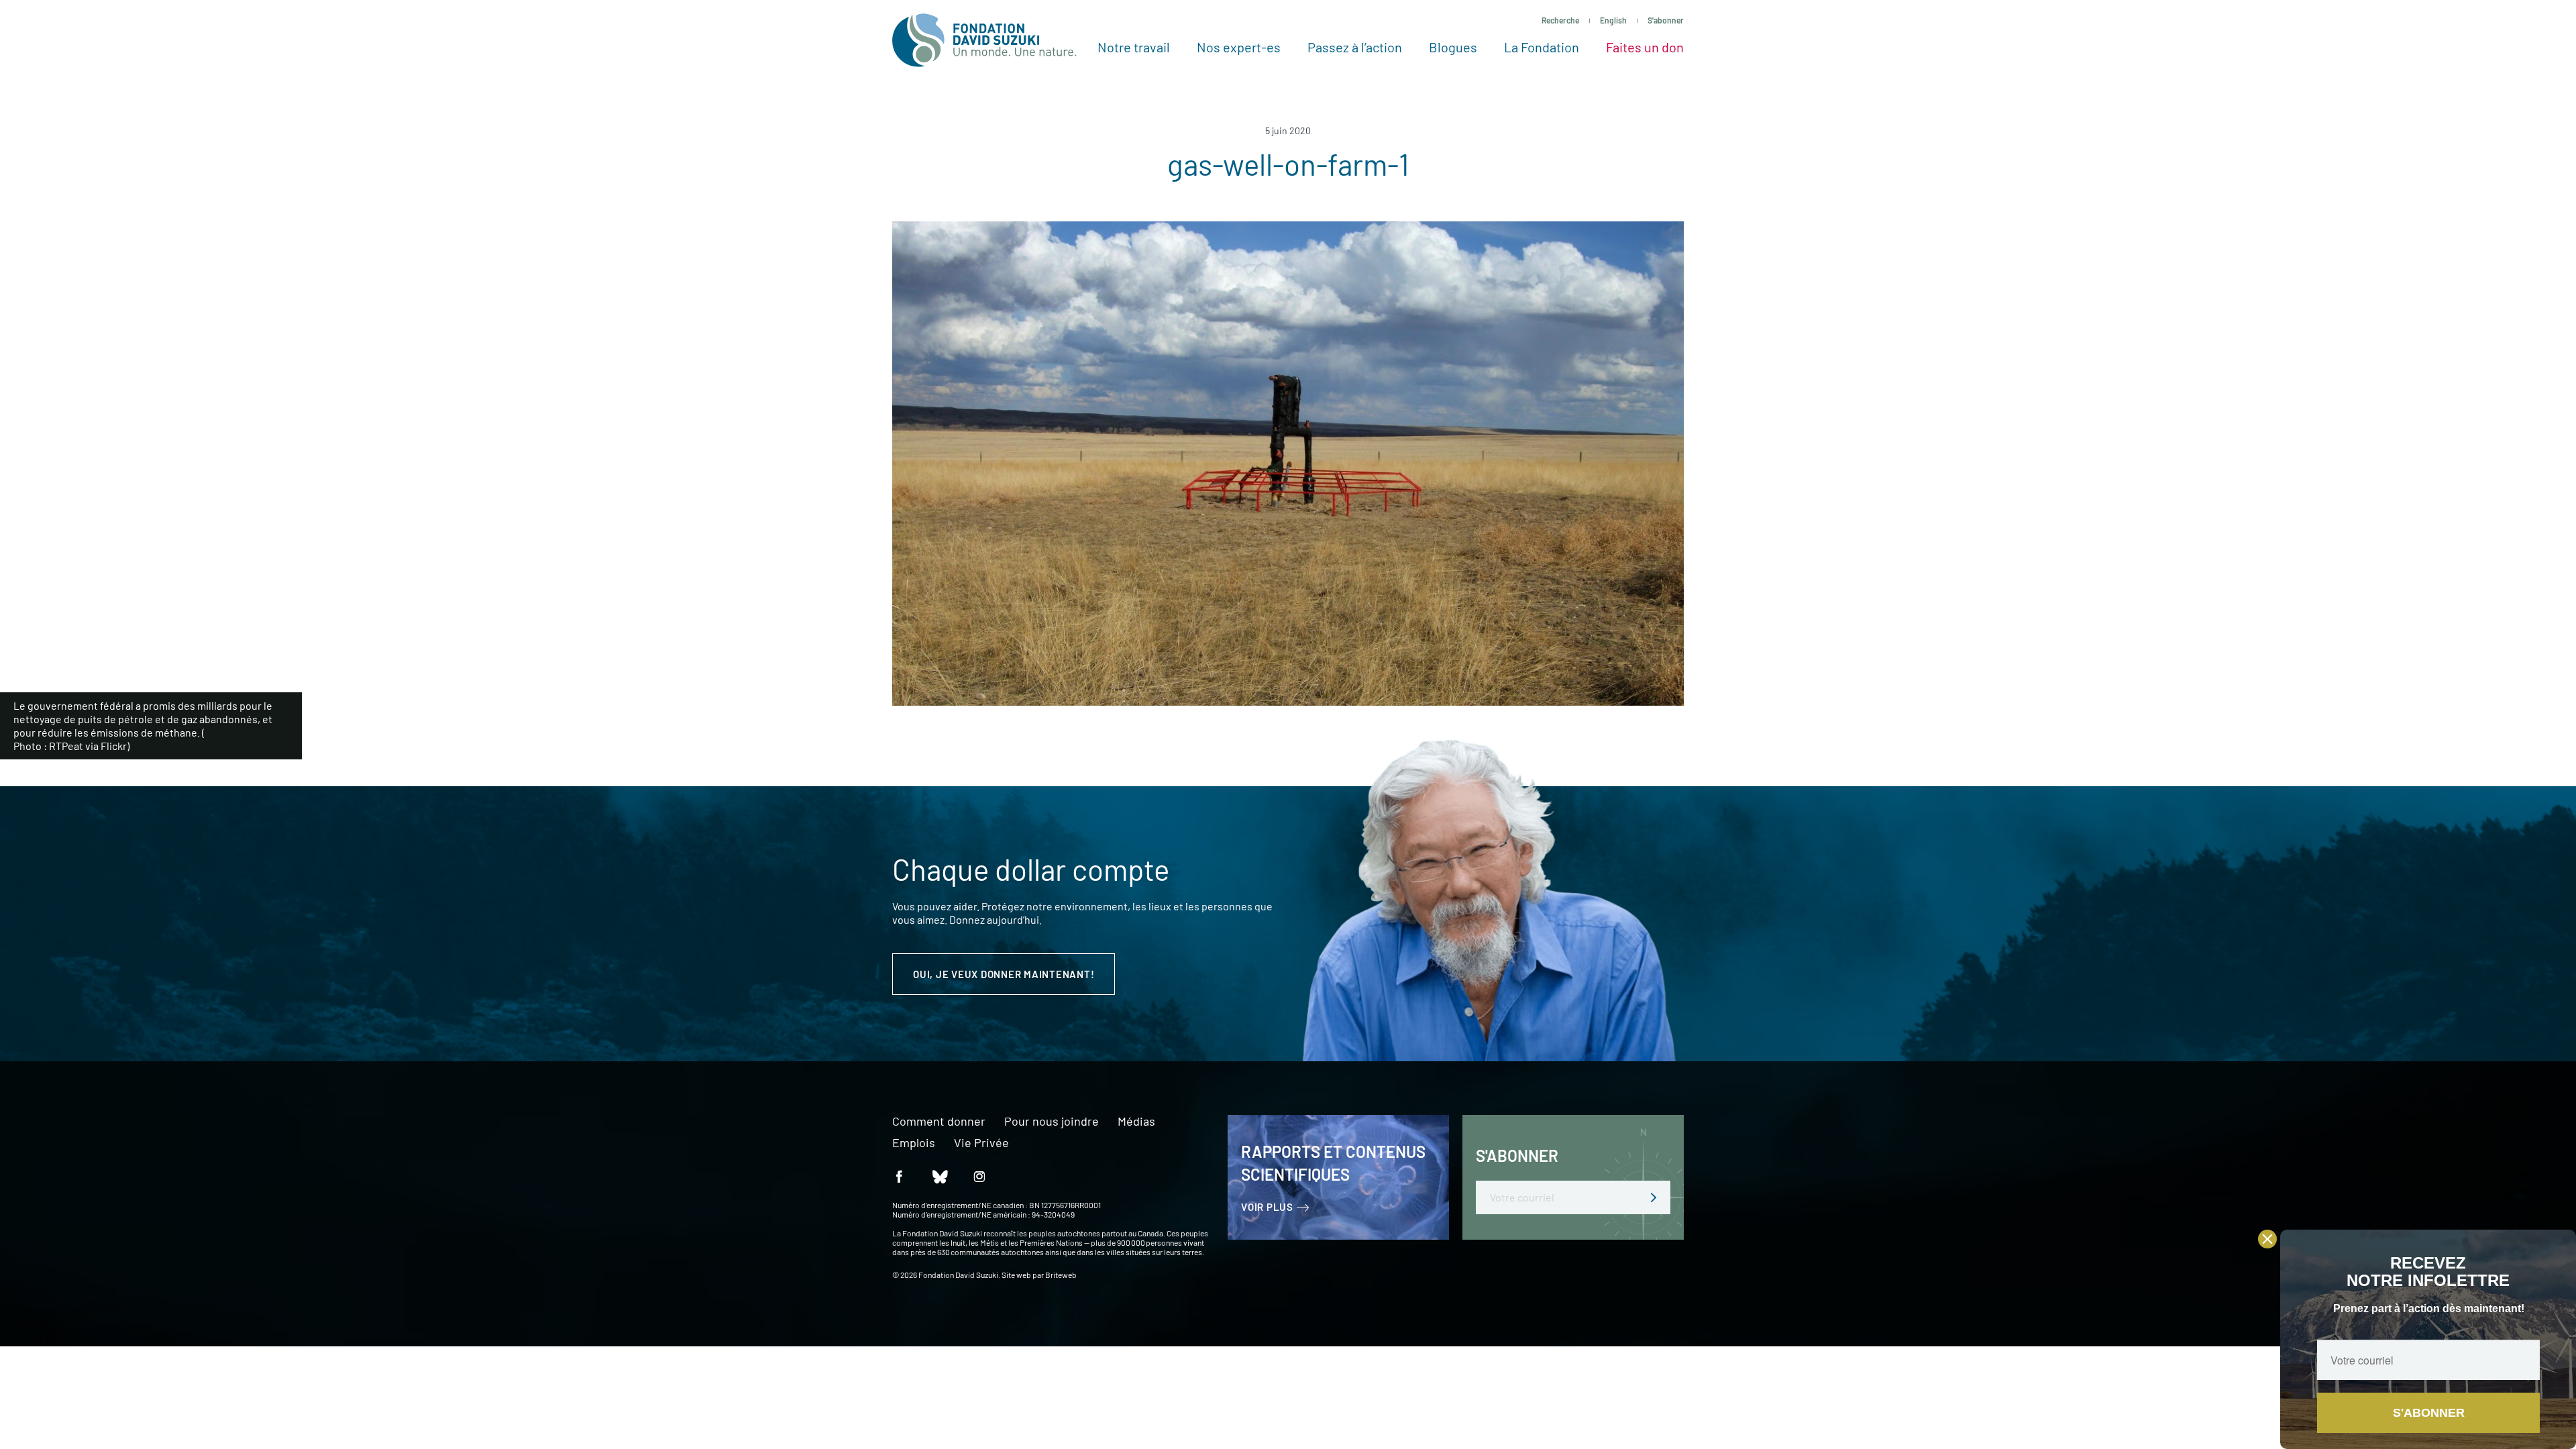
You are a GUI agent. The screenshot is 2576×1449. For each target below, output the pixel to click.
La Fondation (1542, 47)
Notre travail (1134, 47)
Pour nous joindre (1052, 1122)
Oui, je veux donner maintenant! (1004, 974)
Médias (1136, 1122)
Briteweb (1061, 1275)
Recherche (1560, 20)
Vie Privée (981, 1143)
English (1613, 20)
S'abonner (1666, 20)
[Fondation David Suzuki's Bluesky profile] (939, 1176)
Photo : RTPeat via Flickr (70, 746)
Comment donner (939, 1122)
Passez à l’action (1355, 47)
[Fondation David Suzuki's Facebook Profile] (899, 1176)
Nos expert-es (1239, 47)
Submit (1654, 1197)
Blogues (1453, 47)
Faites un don (1645, 47)
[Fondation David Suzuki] (984, 40)
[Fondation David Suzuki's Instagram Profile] (979, 1176)
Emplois (914, 1143)
